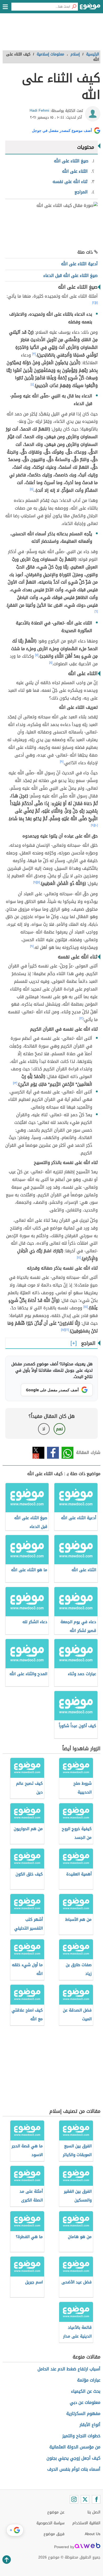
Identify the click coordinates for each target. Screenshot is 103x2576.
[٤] (32, 384)
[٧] (37, 655)
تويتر (38, 1453)
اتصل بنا (94, 2512)
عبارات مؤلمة (89, 2380)
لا (44, 1429)
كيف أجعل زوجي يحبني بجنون (73, 2458)
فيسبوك (53, 1453)
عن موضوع (56, 2512)
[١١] (38, 882)
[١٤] (79, 1257)
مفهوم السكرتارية (83, 2414)
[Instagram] (74, 2499)
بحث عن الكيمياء (86, 2391)
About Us (93, 2534)
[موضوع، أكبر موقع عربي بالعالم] (90, 8)
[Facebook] (96, 2499)
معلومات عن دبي (85, 2402)
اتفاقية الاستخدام (86, 2523)
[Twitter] (85, 2499)
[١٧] (63, 1330)
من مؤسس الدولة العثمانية (75, 2447)
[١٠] (96, 825)
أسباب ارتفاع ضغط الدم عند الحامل (69, 2369)
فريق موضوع (54, 2534)
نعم (59, 1429)
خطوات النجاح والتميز (81, 2436)
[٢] (94, 303)
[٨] (51, 663)
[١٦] (67, 1330)
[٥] (32, 489)
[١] (97, 303)
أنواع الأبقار (90, 2425)
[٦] (96, 611)
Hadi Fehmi (39, 110)
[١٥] (86, 1307)
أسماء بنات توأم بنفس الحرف (74, 2469)
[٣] (34, 354)
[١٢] (81, 1018)
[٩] (62, 762)
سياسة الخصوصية (50, 2523)
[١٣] (15, 1083)
